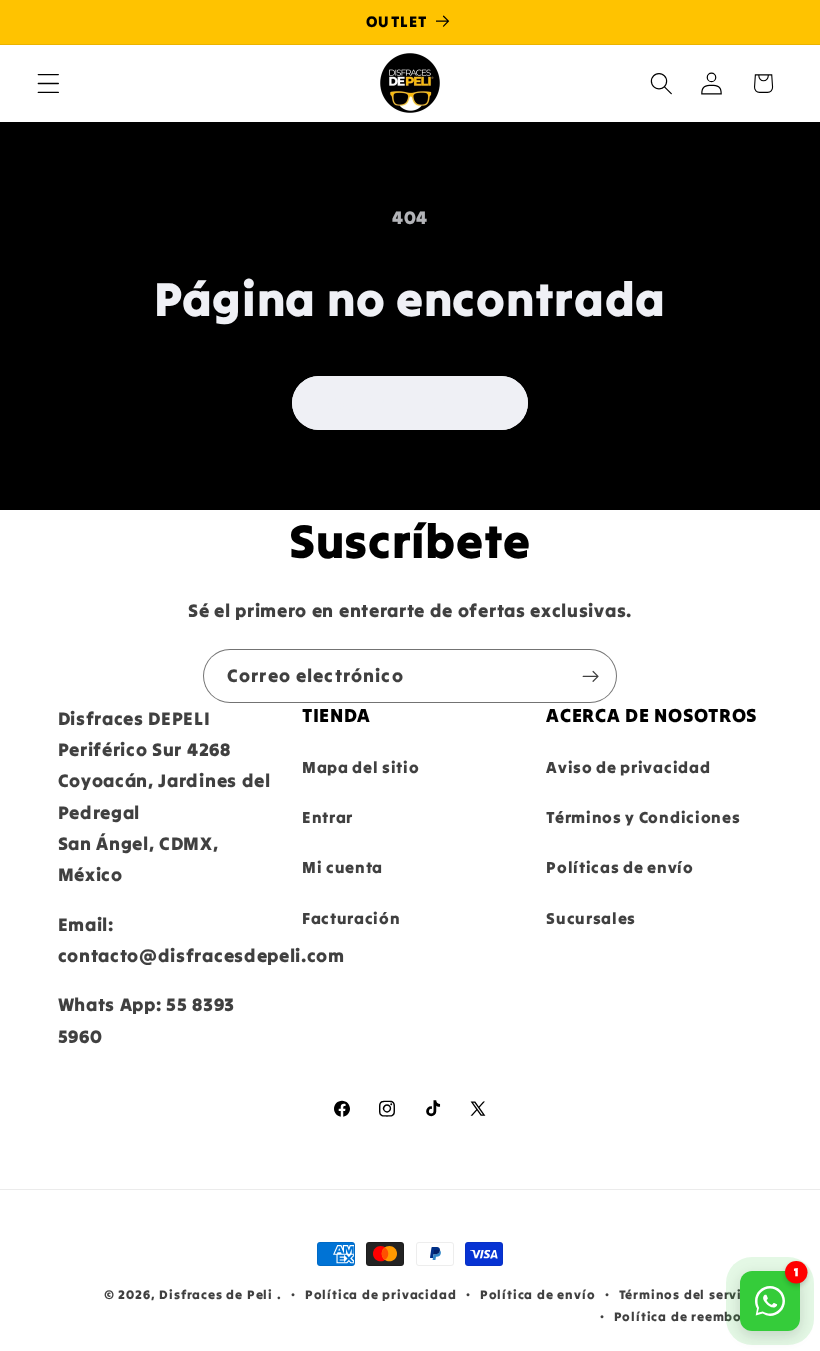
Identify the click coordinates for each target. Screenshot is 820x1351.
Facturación (351, 918)
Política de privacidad (381, 1294)
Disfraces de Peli (216, 1294)
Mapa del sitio (361, 767)
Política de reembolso (688, 1316)
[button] (48, 83)
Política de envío (538, 1294)
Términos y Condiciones (643, 817)
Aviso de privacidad (628, 767)
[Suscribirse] (590, 676)
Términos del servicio (691, 1294)
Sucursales (591, 918)
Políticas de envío (619, 867)
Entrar (327, 817)
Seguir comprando (410, 403)
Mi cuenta (342, 867)
